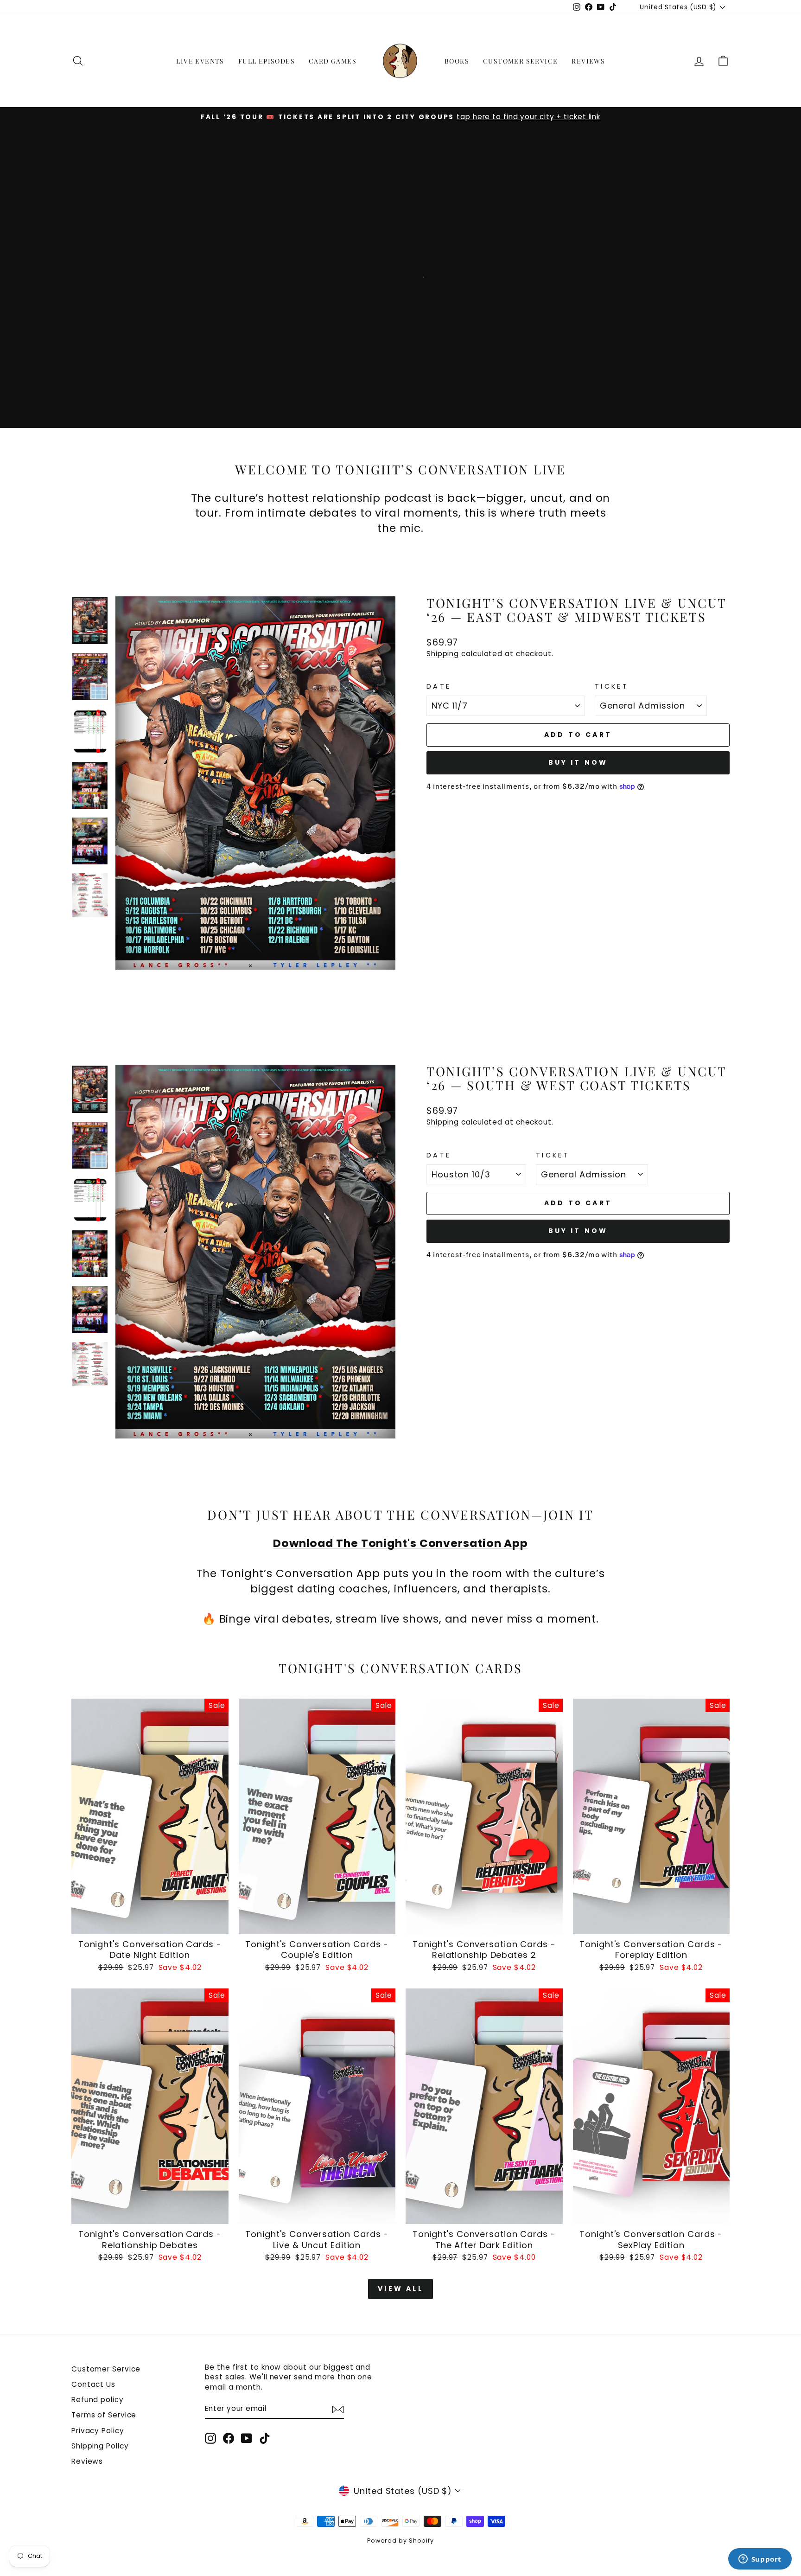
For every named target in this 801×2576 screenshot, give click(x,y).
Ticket (612, 686)
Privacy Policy (98, 2431)
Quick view (150, 1923)
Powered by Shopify (400, 2541)
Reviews (588, 61)
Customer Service (520, 61)
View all (400, 2288)
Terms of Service (104, 2415)
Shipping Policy (100, 2446)
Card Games (333, 61)
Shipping (443, 654)
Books (457, 61)
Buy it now (578, 762)
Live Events (200, 61)
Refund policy (98, 2400)
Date (439, 686)
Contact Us (93, 2384)
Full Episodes (267, 61)
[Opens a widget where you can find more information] (760, 2560)
